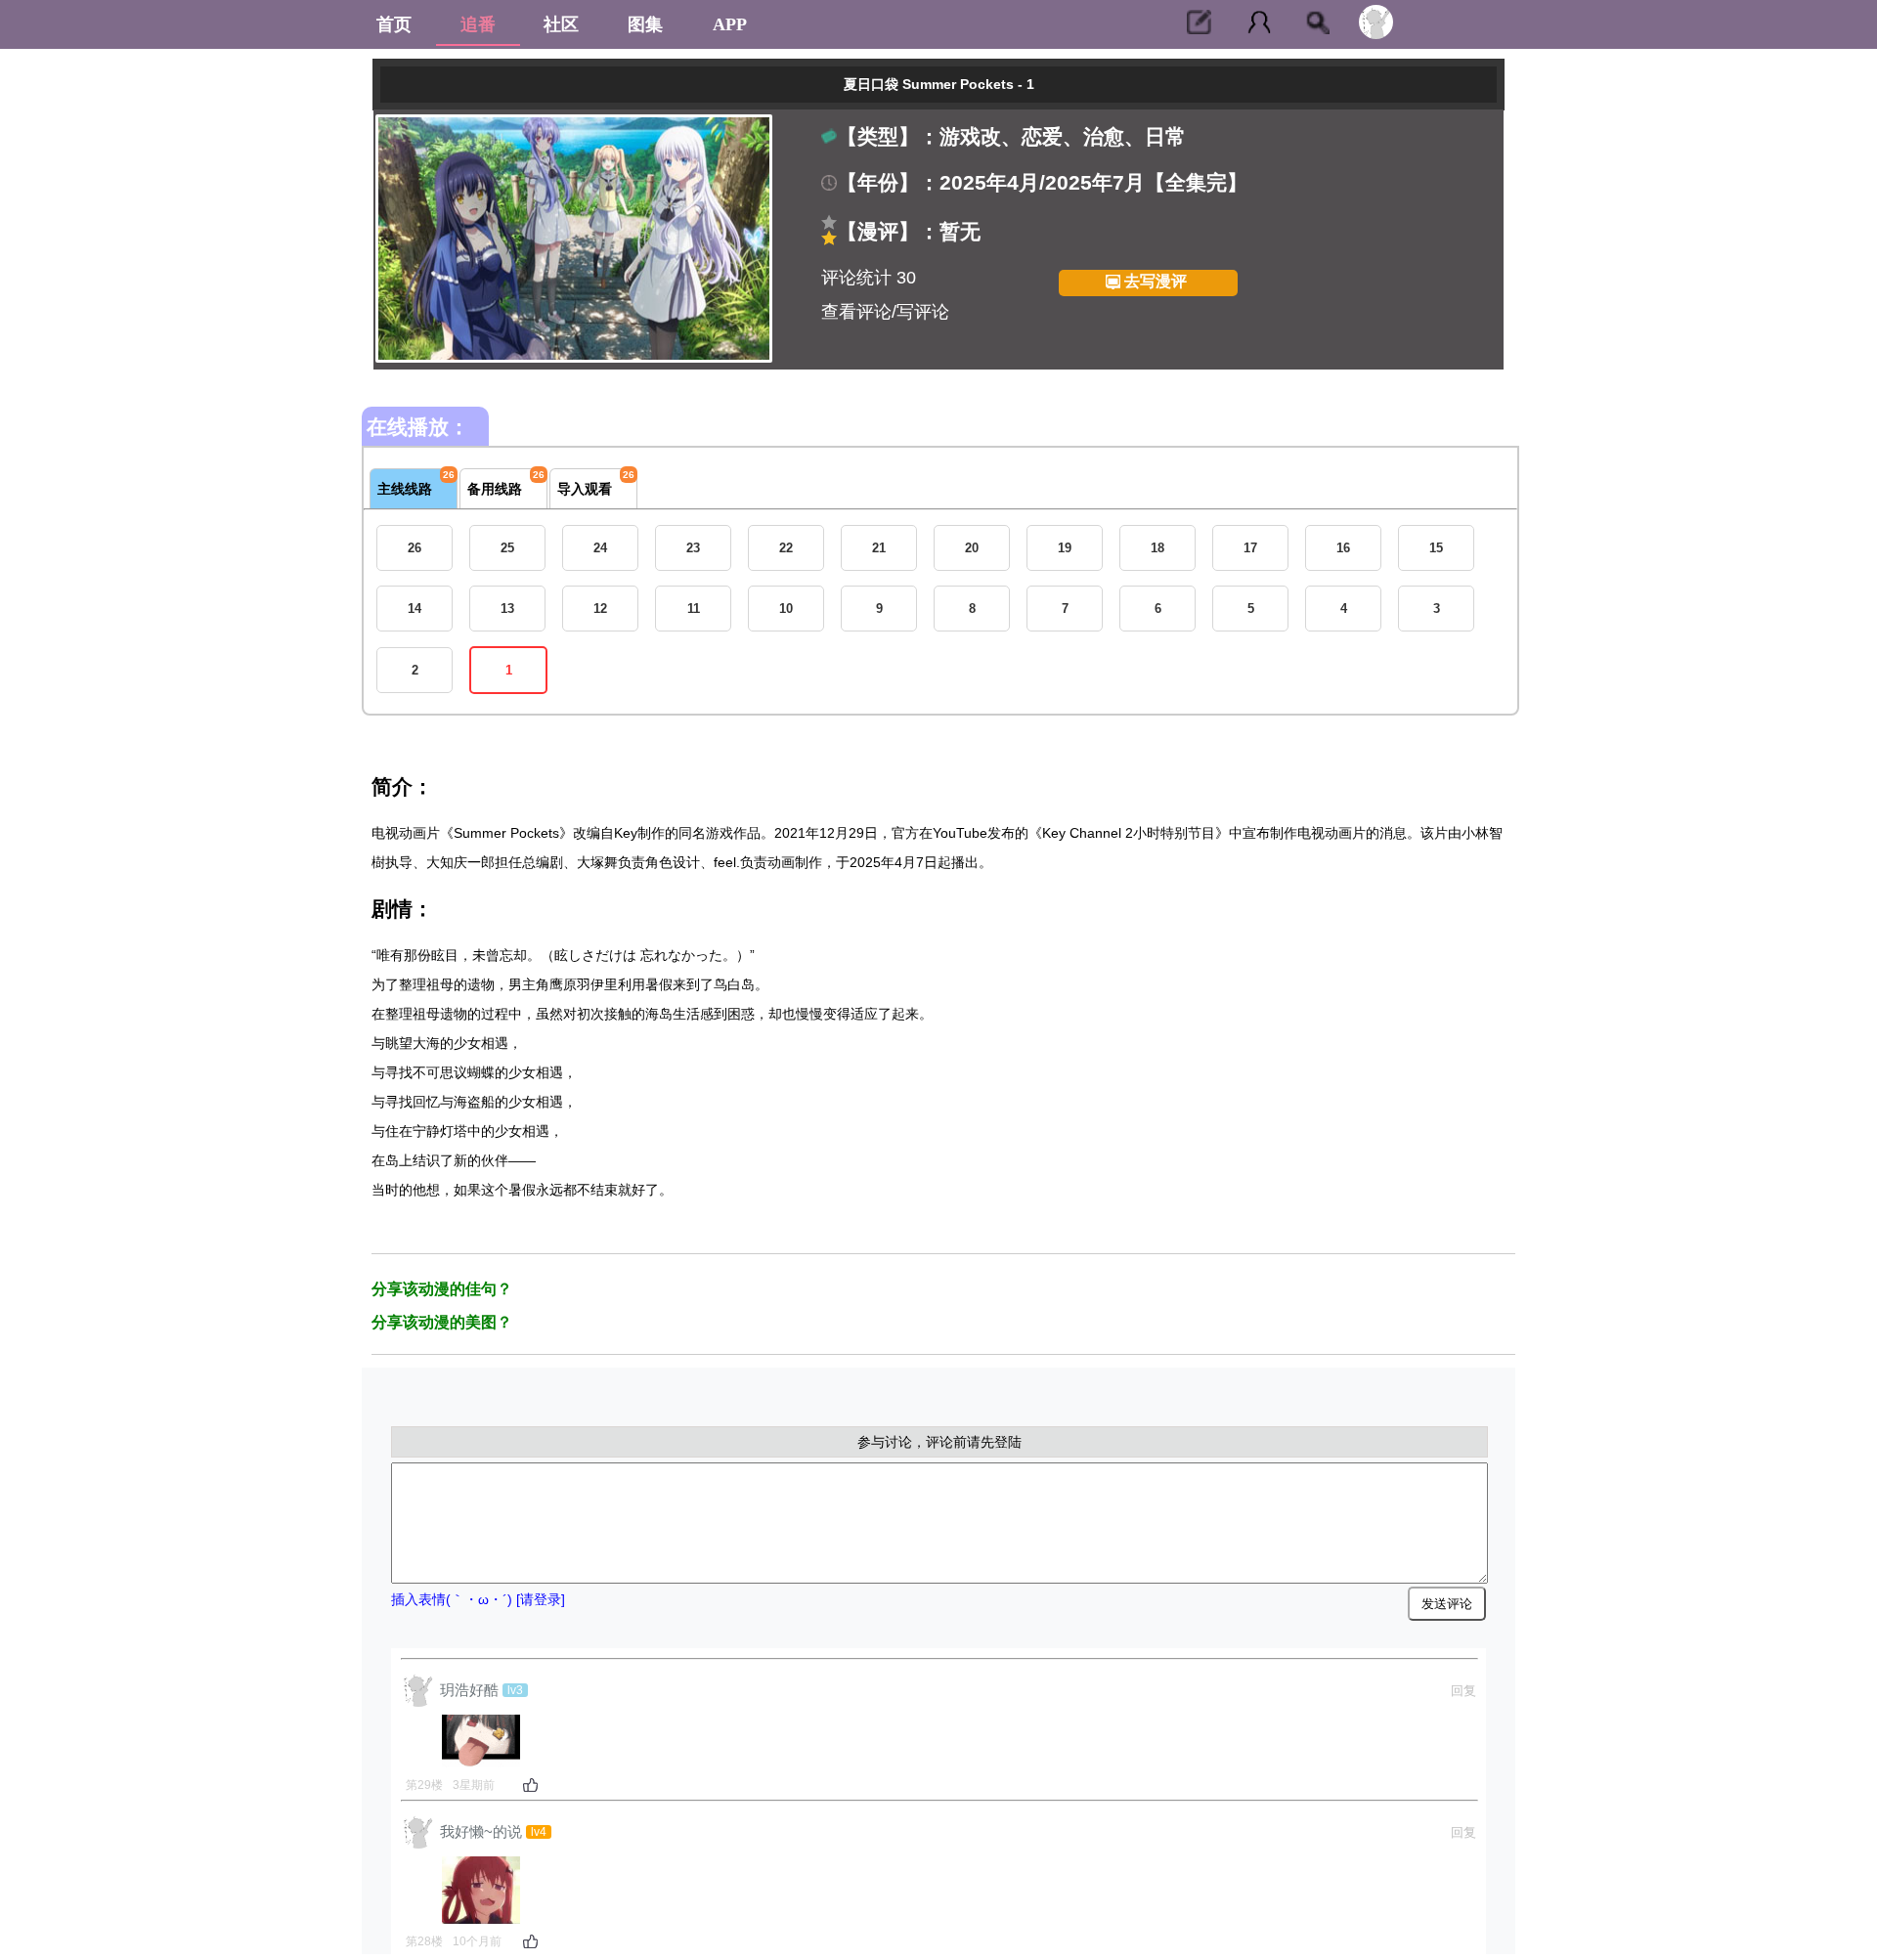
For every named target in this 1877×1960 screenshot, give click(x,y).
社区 (561, 24)
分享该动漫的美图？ (442, 1322)
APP (730, 24)
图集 (645, 24)
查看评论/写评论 (885, 312)
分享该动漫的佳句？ (442, 1289)
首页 (394, 24)
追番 (478, 24)
